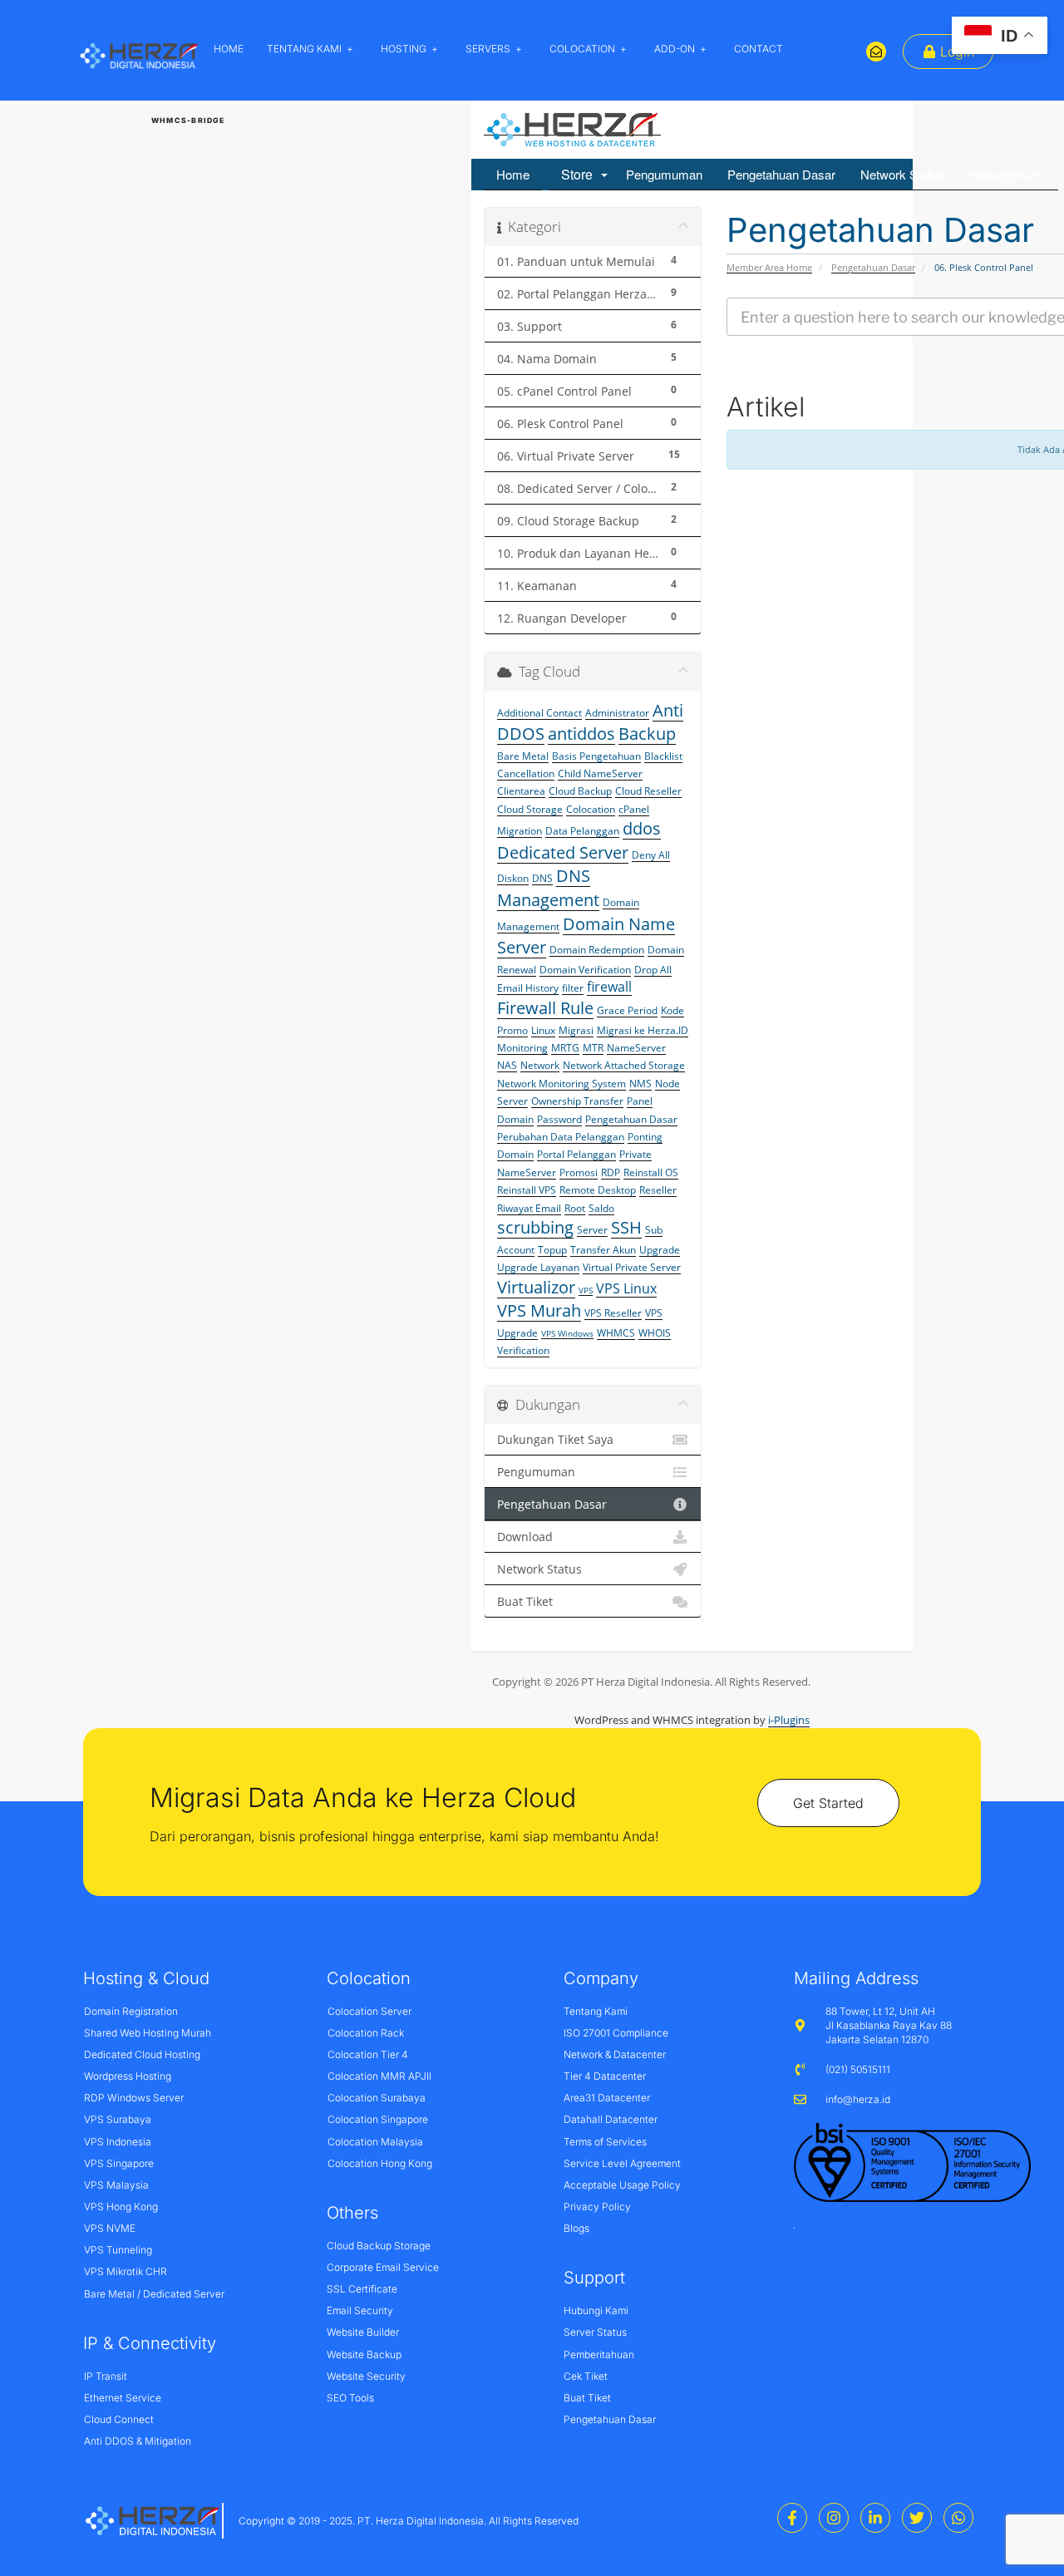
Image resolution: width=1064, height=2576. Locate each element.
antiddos (581, 734)
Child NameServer (600, 773)
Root (575, 1208)
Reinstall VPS (527, 1190)
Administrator (617, 713)
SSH (626, 1227)
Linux (543, 1030)
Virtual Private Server (632, 1267)
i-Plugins (789, 1720)
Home (513, 174)
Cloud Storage (530, 809)
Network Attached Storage (624, 1065)
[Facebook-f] (792, 2518)
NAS (507, 1065)
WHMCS (616, 1333)
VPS (586, 1290)
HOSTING (404, 49)
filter (573, 988)
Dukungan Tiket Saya (555, 1440)
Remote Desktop (598, 1190)
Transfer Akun (603, 1250)
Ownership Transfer (577, 1101)
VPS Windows (567, 1333)
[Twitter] (917, 2518)
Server (592, 1230)
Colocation (591, 809)
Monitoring (522, 1048)
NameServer (636, 1048)
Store (580, 174)
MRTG (565, 1048)
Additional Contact (539, 713)
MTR (593, 1048)
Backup (647, 734)
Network (540, 1065)
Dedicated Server (563, 852)
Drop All (653, 970)
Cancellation (526, 773)
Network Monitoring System (562, 1084)
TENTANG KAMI (304, 49)
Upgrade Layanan (538, 1267)
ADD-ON (675, 49)
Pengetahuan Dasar (781, 174)
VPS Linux (626, 1288)
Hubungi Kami (1007, 174)
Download (525, 1537)
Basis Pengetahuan (596, 756)
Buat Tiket (525, 1602)
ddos (642, 828)
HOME (229, 49)
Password (559, 1119)
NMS (640, 1084)
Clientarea (521, 791)
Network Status (902, 174)
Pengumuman (664, 174)
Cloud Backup (580, 791)
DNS (542, 878)
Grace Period (627, 1010)
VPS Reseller (613, 1313)
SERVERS (488, 49)
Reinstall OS (651, 1172)
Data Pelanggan (582, 831)
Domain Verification (585, 970)
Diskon (513, 878)
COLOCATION (582, 49)
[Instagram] (834, 2518)
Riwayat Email (529, 1208)
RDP (611, 1172)
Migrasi (576, 1030)
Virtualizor (536, 1287)
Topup (552, 1250)
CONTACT (759, 49)
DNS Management (548, 888)
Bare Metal (523, 756)
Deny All (651, 855)
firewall (609, 987)
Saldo (601, 1208)
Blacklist (663, 756)
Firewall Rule (545, 1008)
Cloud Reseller (648, 791)
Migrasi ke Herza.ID (643, 1030)
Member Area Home (769, 267)
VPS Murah (539, 1310)
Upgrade (660, 1250)
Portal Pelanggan (576, 1154)
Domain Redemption (597, 950)
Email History (528, 988)
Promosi (579, 1172)
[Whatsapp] (958, 2518)
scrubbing (535, 1227)
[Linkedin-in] (875, 2518)
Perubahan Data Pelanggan (561, 1137)
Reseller (658, 1190)
